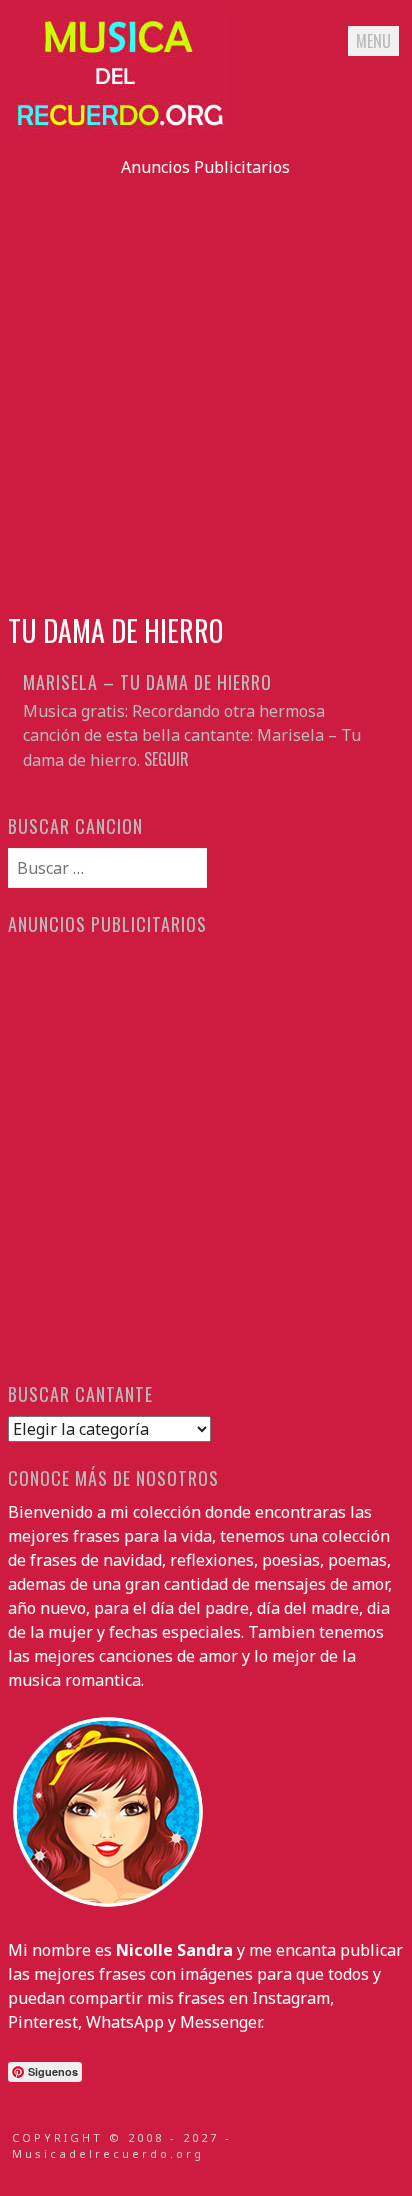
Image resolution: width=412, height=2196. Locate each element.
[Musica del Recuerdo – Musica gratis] (118, 127)
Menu (373, 41)
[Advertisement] (206, 385)
